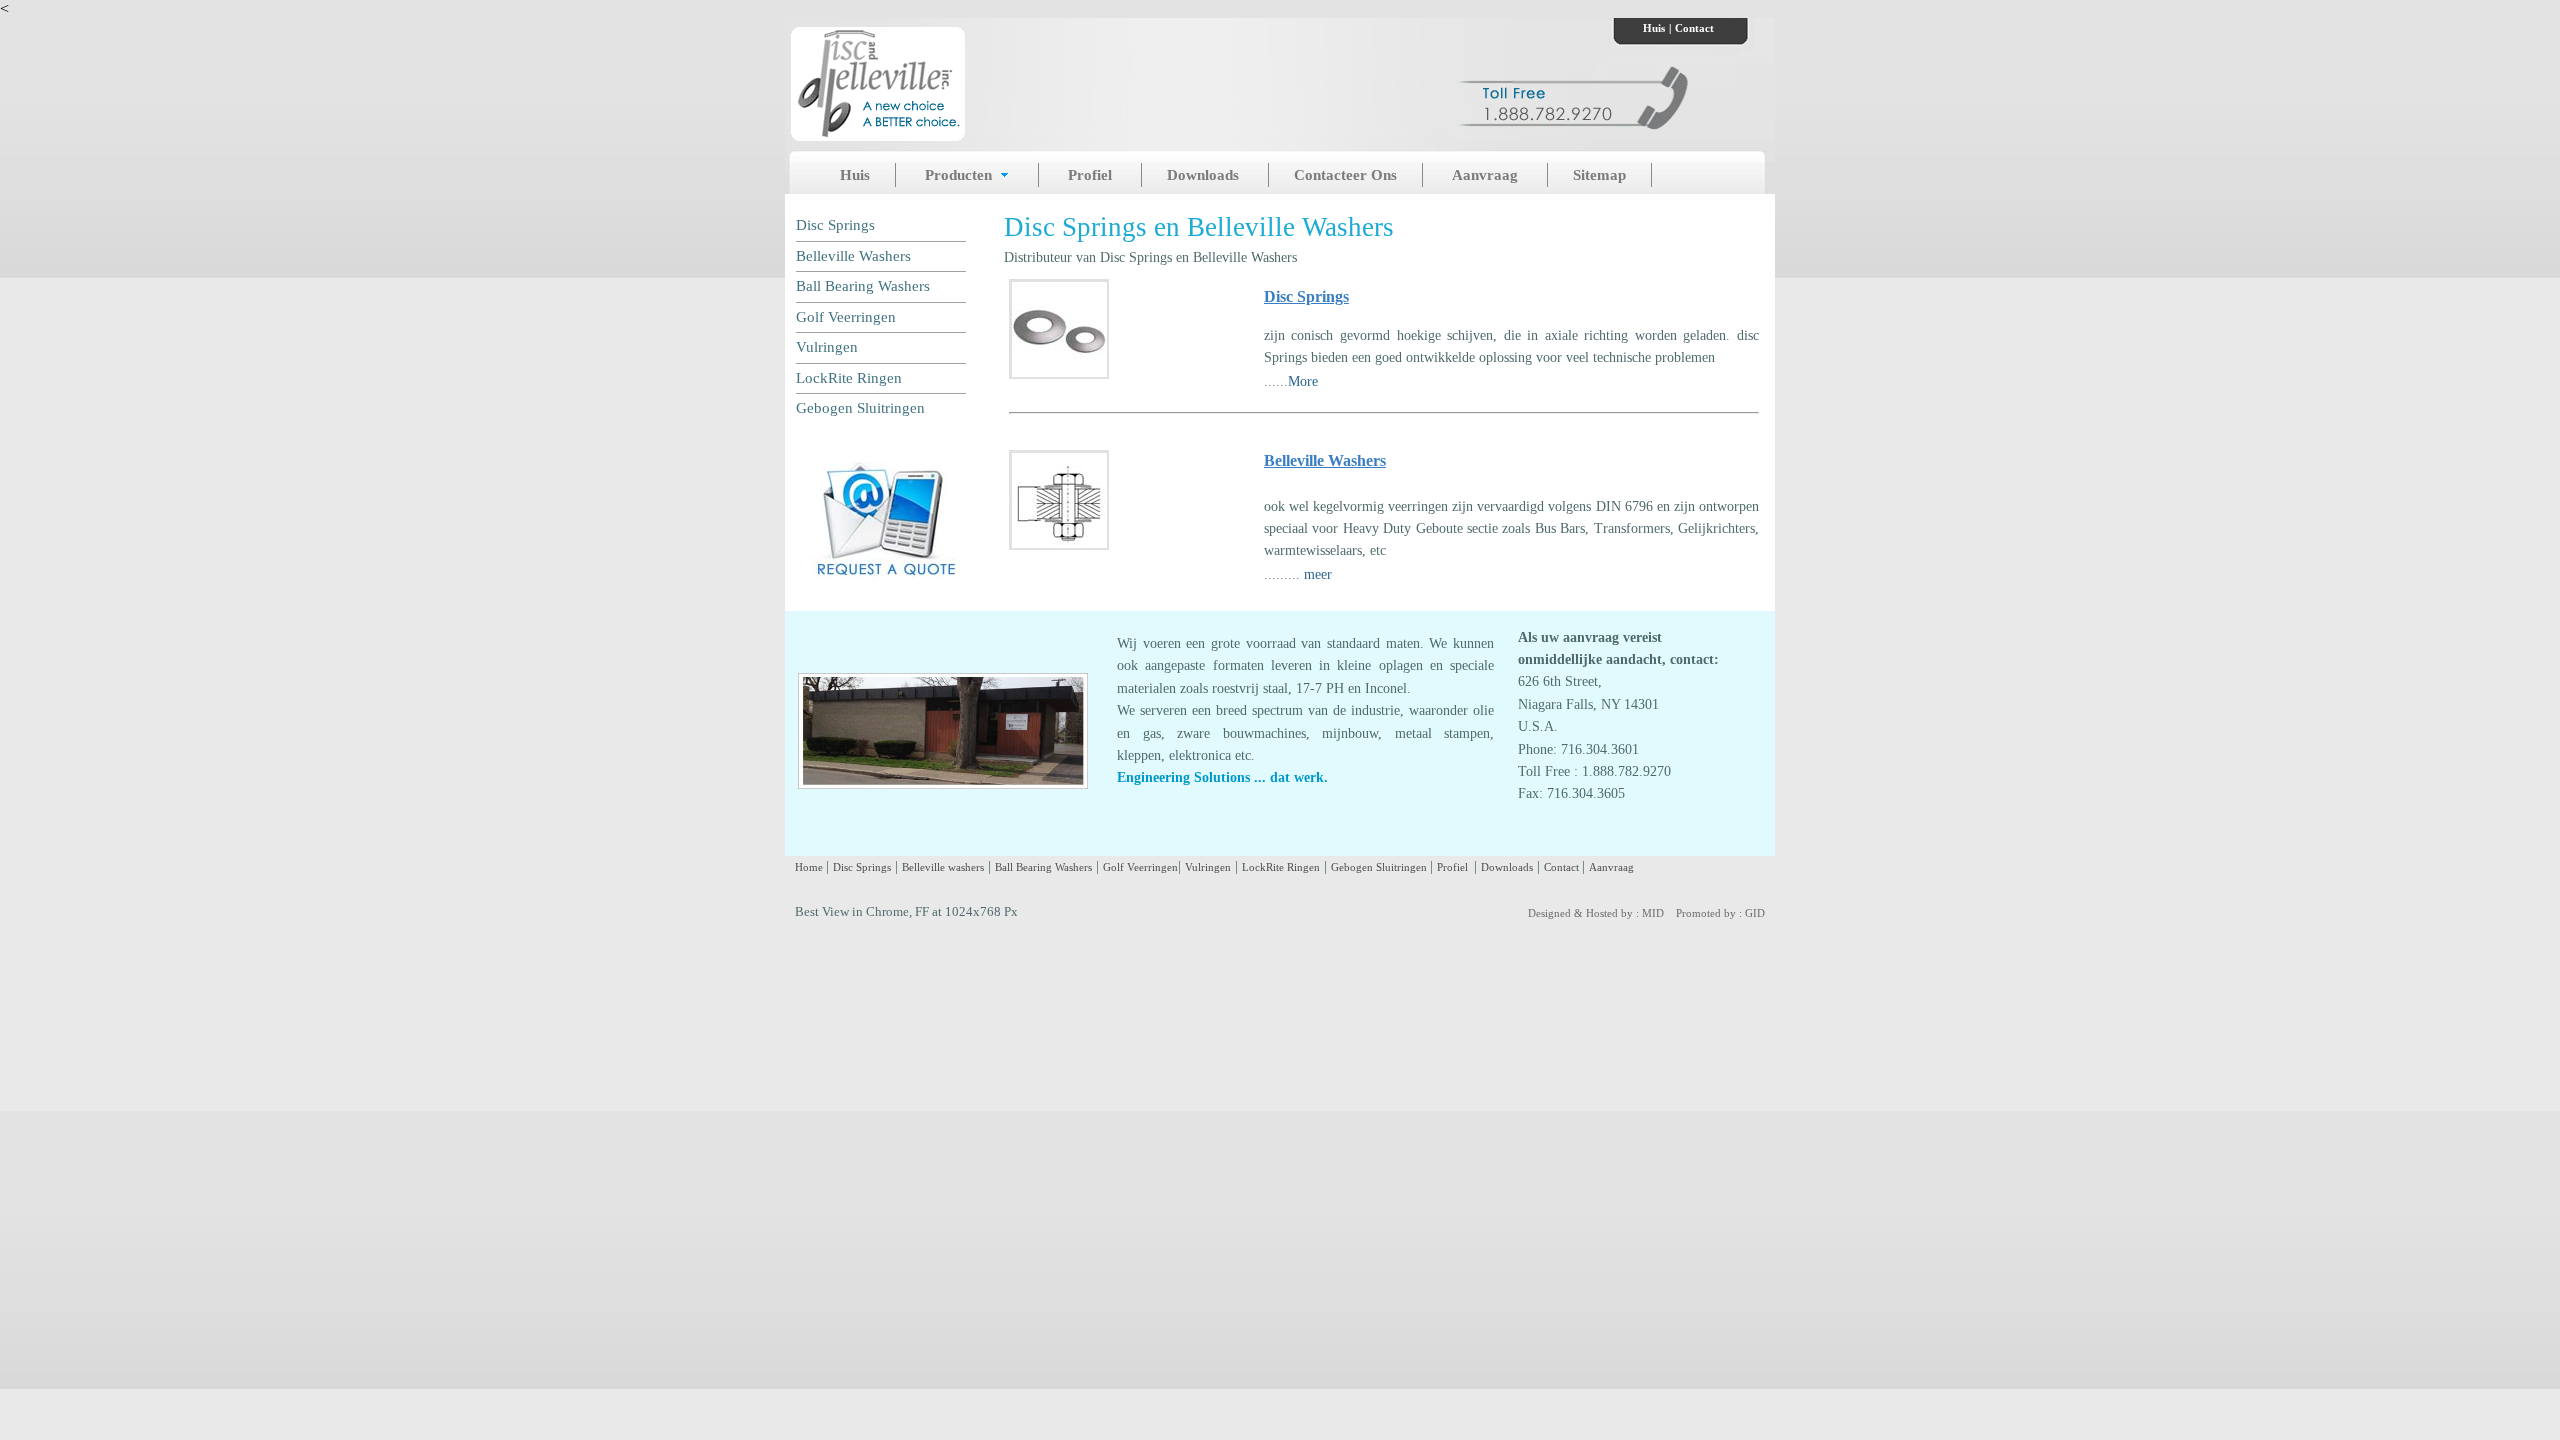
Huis (1654, 28)
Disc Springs (835, 225)
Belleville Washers (853, 256)
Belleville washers (943, 867)
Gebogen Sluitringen (860, 408)
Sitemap (1599, 175)
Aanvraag (1487, 175)
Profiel (1092, 175)
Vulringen (827, 347)
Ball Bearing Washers (863, 286)
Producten (960, 175)
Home (810, 867)
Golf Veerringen (846, 317)
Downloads (1205, 175)
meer (1318, 574)
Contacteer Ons (1345, 175)
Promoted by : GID (1720, 913)
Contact (1694, 28)
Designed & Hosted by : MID (1596, 913)
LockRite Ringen (849, 378)
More (1303, 381)
